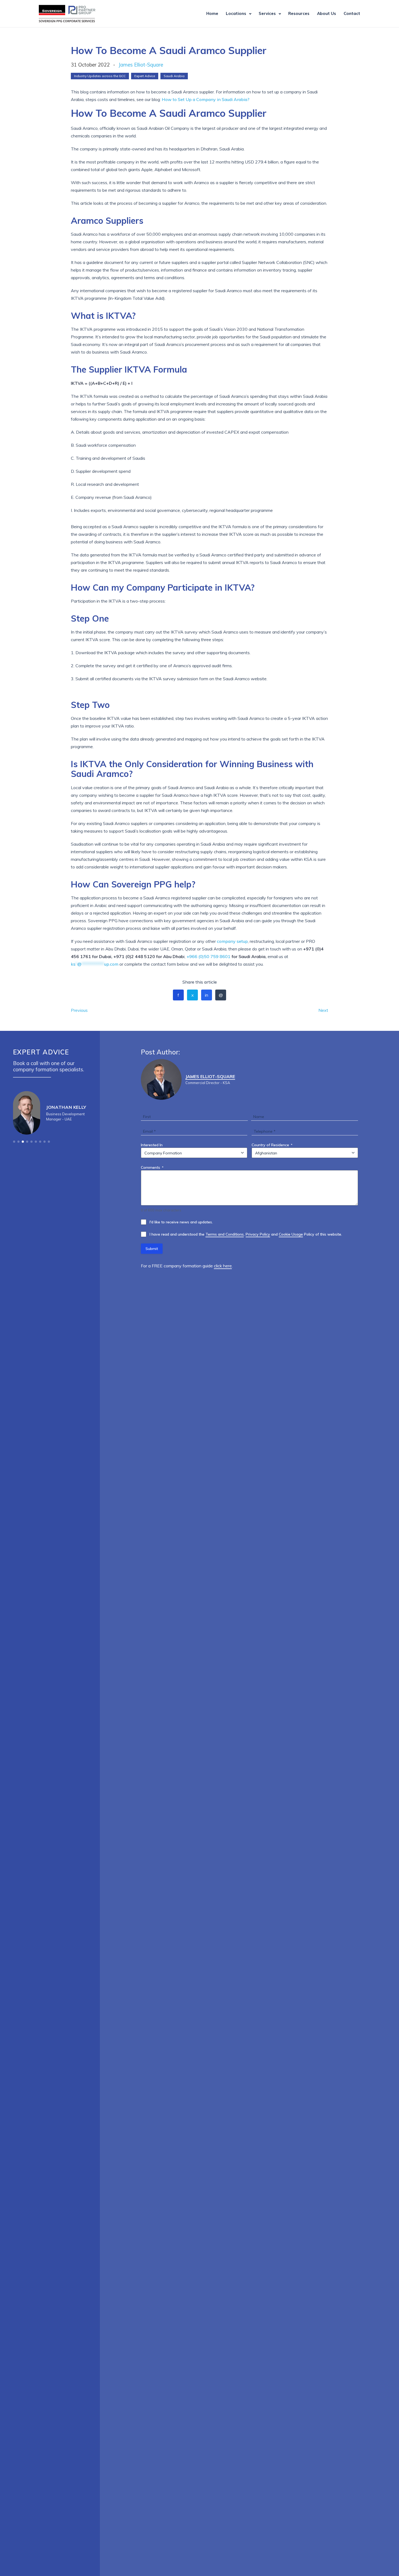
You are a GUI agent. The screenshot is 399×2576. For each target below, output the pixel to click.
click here (223, 1266)
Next (323, 1010)
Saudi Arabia (174, 76)
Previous (79, 1010)
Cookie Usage (291, 1234)
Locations (236, 13)
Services (267, 13)
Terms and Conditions (225, 1234)
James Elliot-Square (141, 65)
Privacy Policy (258, 1234)
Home (212, 13)
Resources (299, 13)
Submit (152, 1249)
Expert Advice (145, 76)
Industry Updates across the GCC (100, 76)
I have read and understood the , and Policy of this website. (246, 1234)
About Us (327, 13)
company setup (232, 941)
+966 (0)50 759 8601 (208, 956)
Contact (352, 13)
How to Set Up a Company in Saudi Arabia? (206, 99)
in (207, 995)
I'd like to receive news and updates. (181, 1222)
